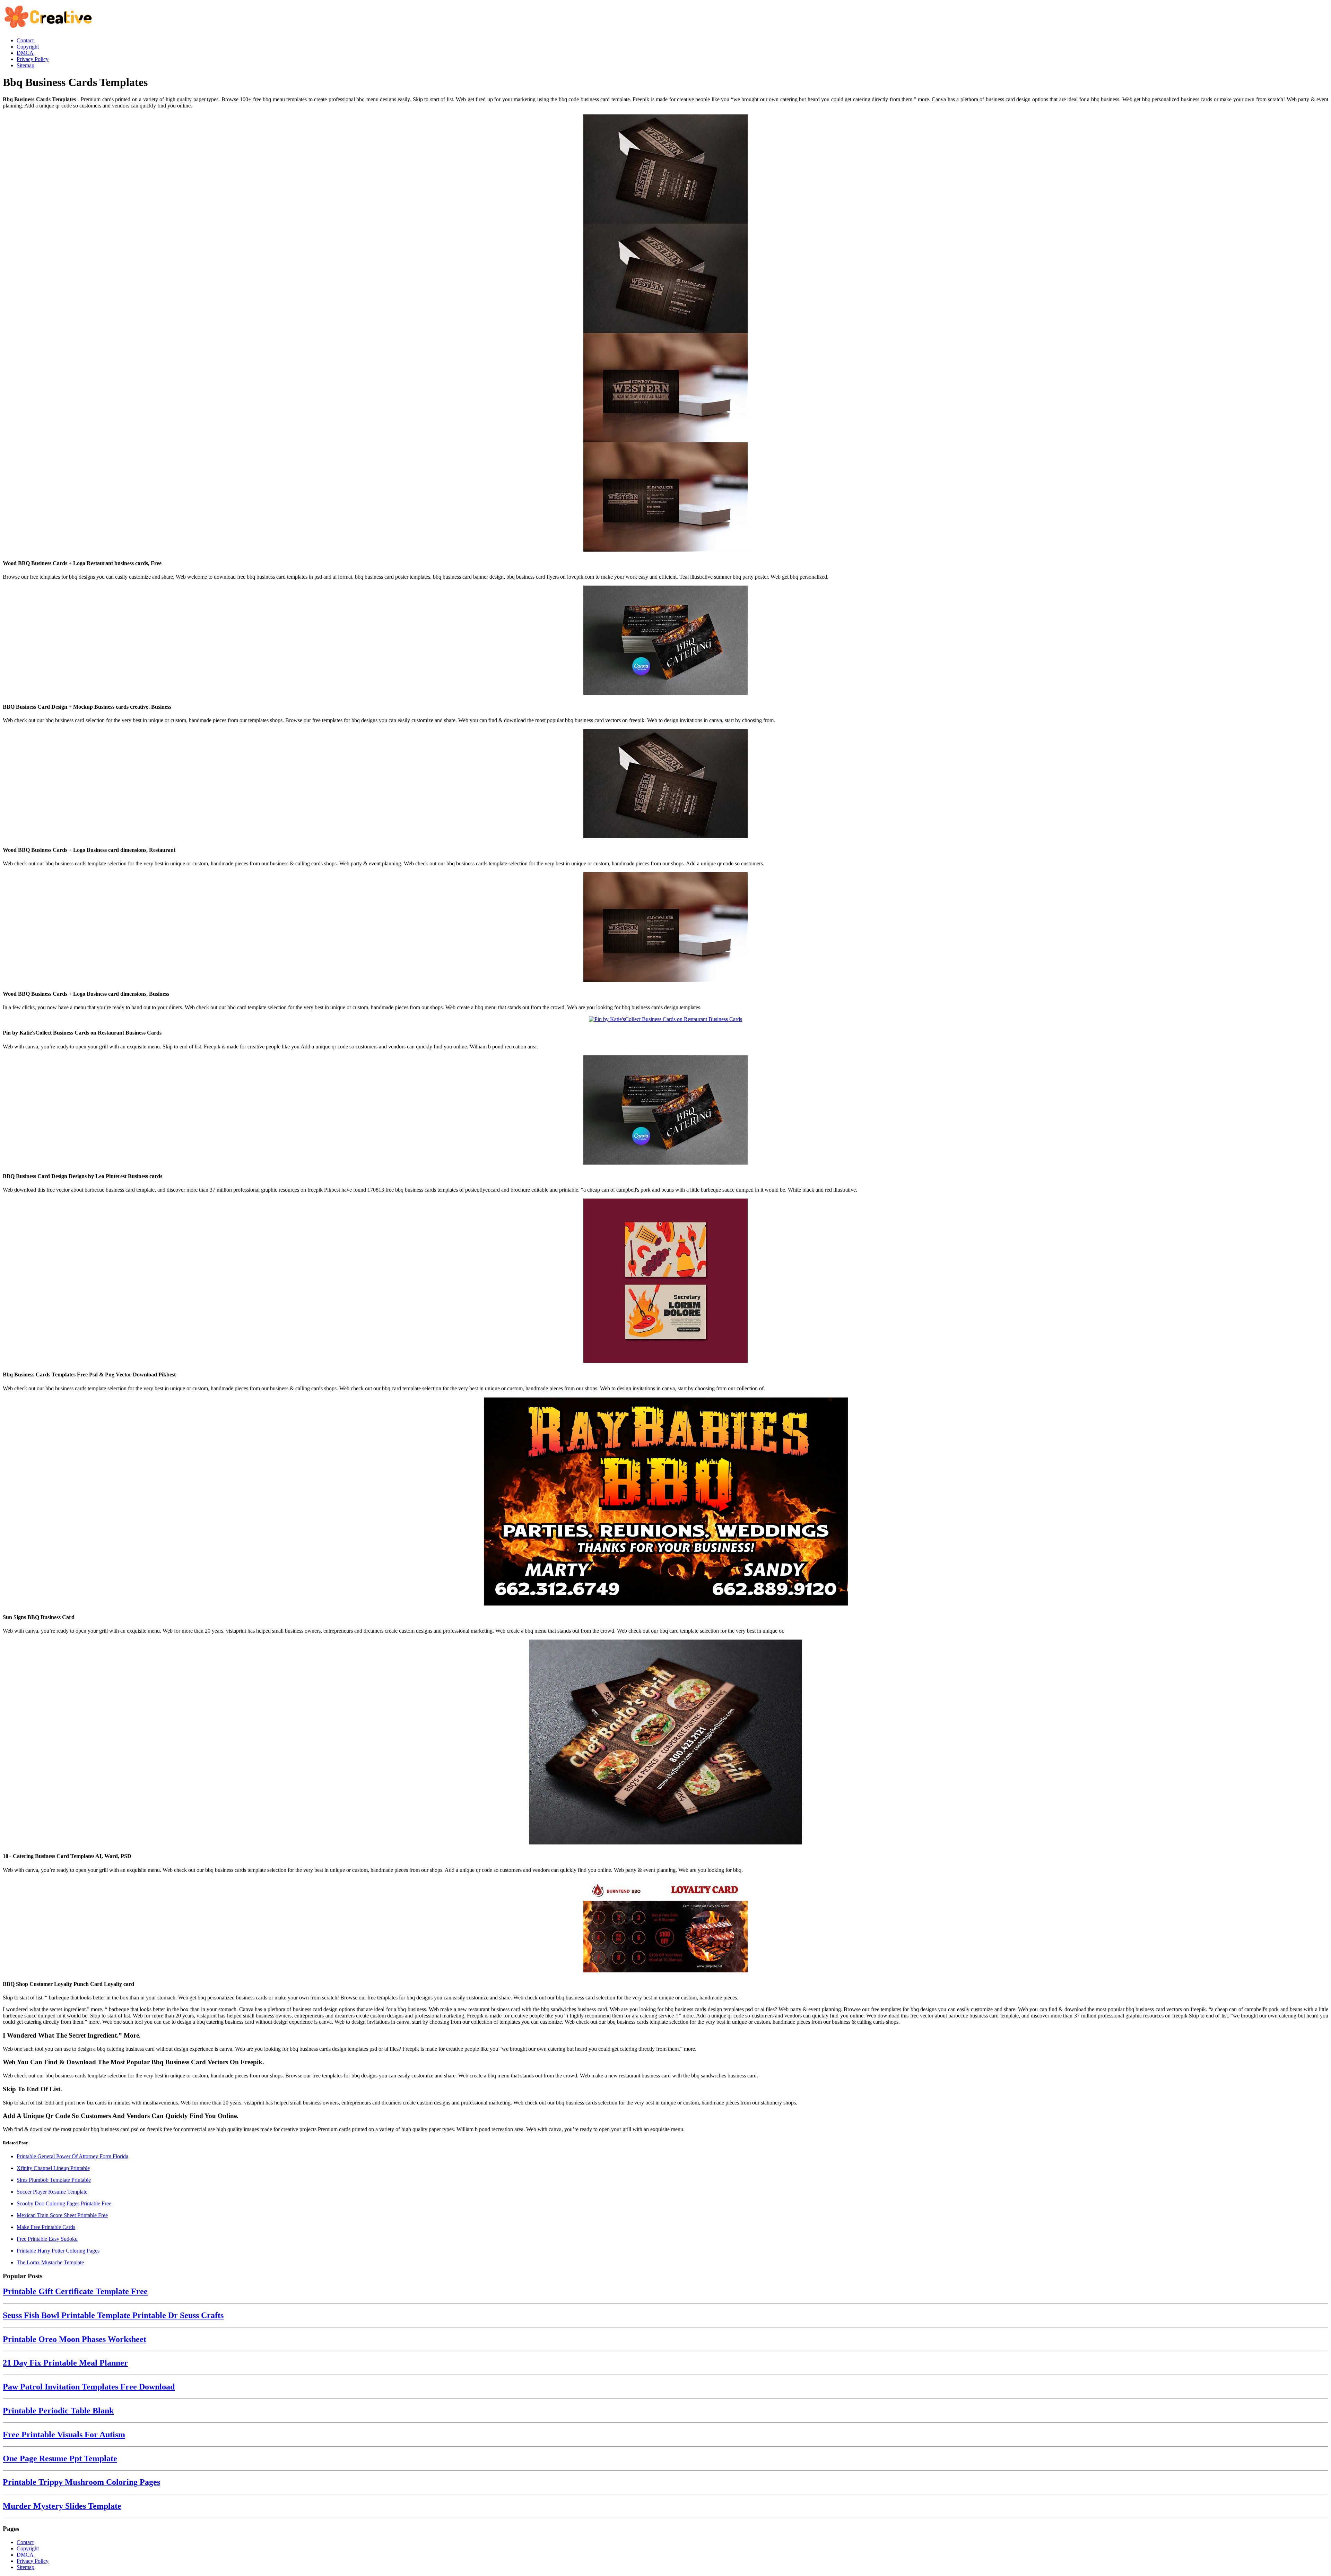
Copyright (28, 2548)
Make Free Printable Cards (46, 2227)
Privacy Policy (33, 2561)
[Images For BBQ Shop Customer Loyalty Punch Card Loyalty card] (665, 1926)
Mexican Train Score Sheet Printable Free (62, 2215)
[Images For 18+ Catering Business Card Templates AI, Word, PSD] (665, 1743)
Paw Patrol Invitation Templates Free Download (89, 2387)
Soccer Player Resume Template (52, 2192)
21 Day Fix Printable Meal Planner (65, 2363)
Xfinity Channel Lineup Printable (53, 2168)
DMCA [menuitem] (25, 53)
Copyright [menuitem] (28, 47)
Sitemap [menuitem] (25, 65)
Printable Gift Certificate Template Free (75, 2291)
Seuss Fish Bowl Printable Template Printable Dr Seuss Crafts (113, 2315)
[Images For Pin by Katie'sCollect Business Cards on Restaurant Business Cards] (665, 1019)
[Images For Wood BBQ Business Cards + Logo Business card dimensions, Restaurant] (665, 784)
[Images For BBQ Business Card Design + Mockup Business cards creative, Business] (665, 641)
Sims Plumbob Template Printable (54, 2180)
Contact (25, 2542)
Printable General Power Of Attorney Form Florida (72, 2156)
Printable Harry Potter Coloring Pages (58, 2251)
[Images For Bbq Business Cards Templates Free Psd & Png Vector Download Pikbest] (665, 1281)
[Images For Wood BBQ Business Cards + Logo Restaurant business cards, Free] (665, 334)
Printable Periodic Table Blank (58, 2411)
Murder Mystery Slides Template (62, 2506)
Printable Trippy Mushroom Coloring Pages (81, 2482)
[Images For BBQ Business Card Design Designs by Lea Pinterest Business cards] (665, 1111)
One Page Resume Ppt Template (60, 2458)
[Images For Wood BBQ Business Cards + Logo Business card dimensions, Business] (665, 928)
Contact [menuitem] (25, 40)
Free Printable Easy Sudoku (47, 2239)
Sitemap (25, 2567)
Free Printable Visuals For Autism (64, 2435)
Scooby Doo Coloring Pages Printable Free (64, 2203)
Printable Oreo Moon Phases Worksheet (75, 2339)
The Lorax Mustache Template (50, 2262)
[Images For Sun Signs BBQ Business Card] (665, 1502)
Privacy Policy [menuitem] (33, 59)
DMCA (25, 2555)
